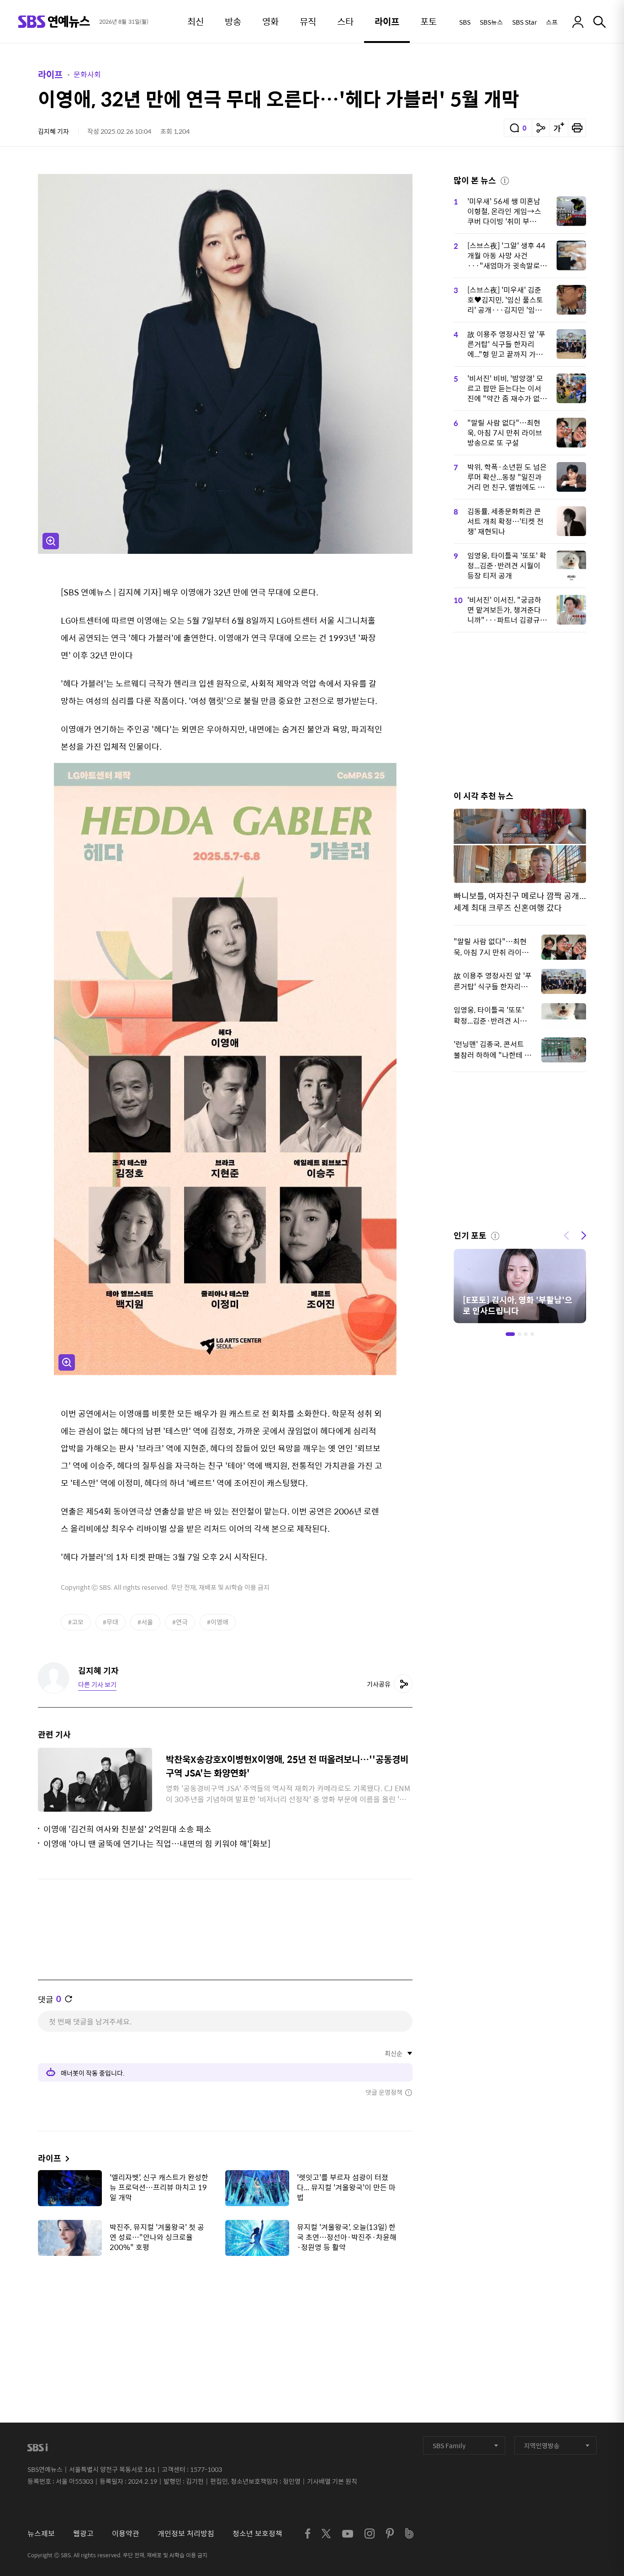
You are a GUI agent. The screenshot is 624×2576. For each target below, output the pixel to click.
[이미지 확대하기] (51, 541)
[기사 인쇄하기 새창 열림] (577, 128)
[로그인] (578, 22)
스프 (552, 22)
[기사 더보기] (65, 2158)
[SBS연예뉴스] (54, 22)
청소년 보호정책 (257, 2533)
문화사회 (87, 74)
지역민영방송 (542, 2445)
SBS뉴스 (491, 22)
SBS (465, 22)
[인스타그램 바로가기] (370, 2534)
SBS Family (449, 2445)
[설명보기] (505, 179)
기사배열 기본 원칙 (332, 2481)
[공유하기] (541, 128)
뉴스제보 (41, 2533)
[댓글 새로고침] (69, 1999)
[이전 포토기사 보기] (566, 1235)
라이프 (50, 74)
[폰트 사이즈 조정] (559, 128)
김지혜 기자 (53, 131)
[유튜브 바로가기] (348, 2534)
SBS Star (524, 22)
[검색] (600, 22)
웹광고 (83, 2533)
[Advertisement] (225, 2308)
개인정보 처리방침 (186, 2533)
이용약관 (126, 2533)
